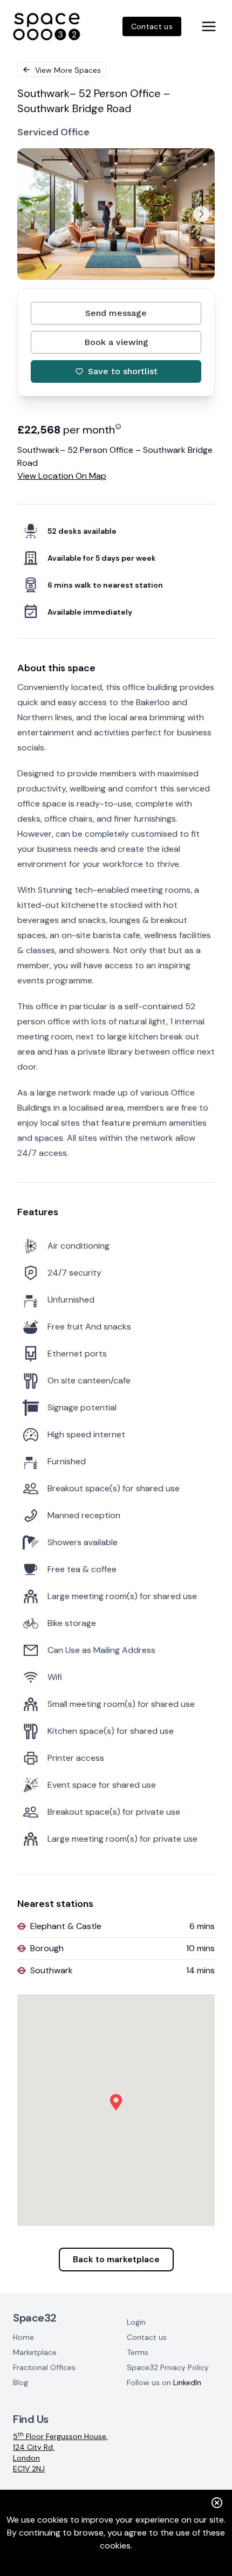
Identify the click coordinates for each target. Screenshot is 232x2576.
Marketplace (35, 2352)
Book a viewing (116, 342)
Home (23, 2337)
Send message (116, 313)
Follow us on (164, 2382)
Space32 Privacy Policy (168, 2367)
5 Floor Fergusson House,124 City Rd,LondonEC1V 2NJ (60, 2452)
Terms (138, 2352)
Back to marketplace (116, 2259)
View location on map (62, 476)
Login (136, 2322)
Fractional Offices (44, 2367)
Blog (21, 2382)
